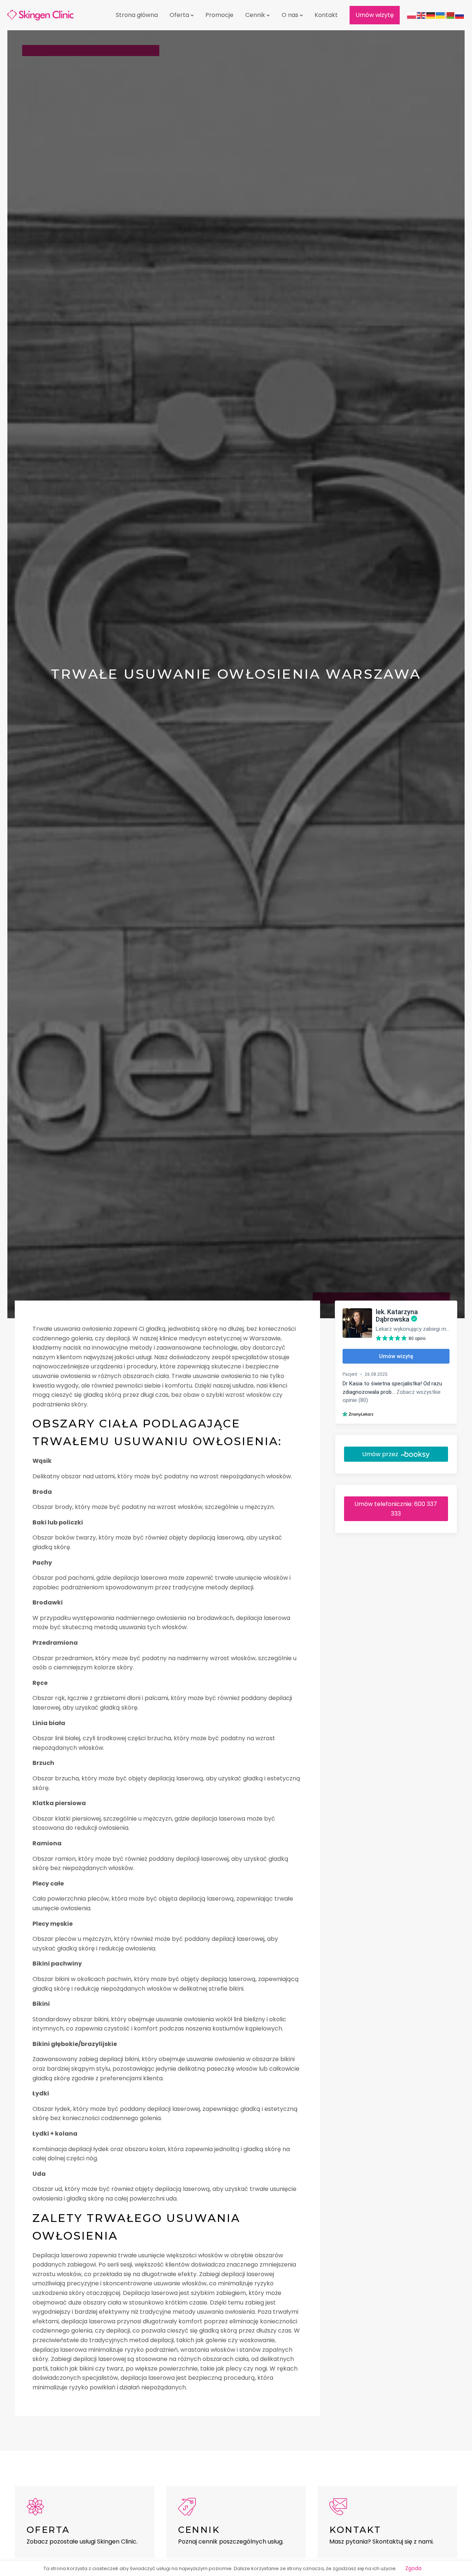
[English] (421, 15)
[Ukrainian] (441, 15)
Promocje (219, 15)
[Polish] (412, 15)
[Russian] (460, 15)
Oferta (179, 15)
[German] (431, 15)
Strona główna (137, 15)
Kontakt (326, 15)
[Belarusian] (450, 15)
